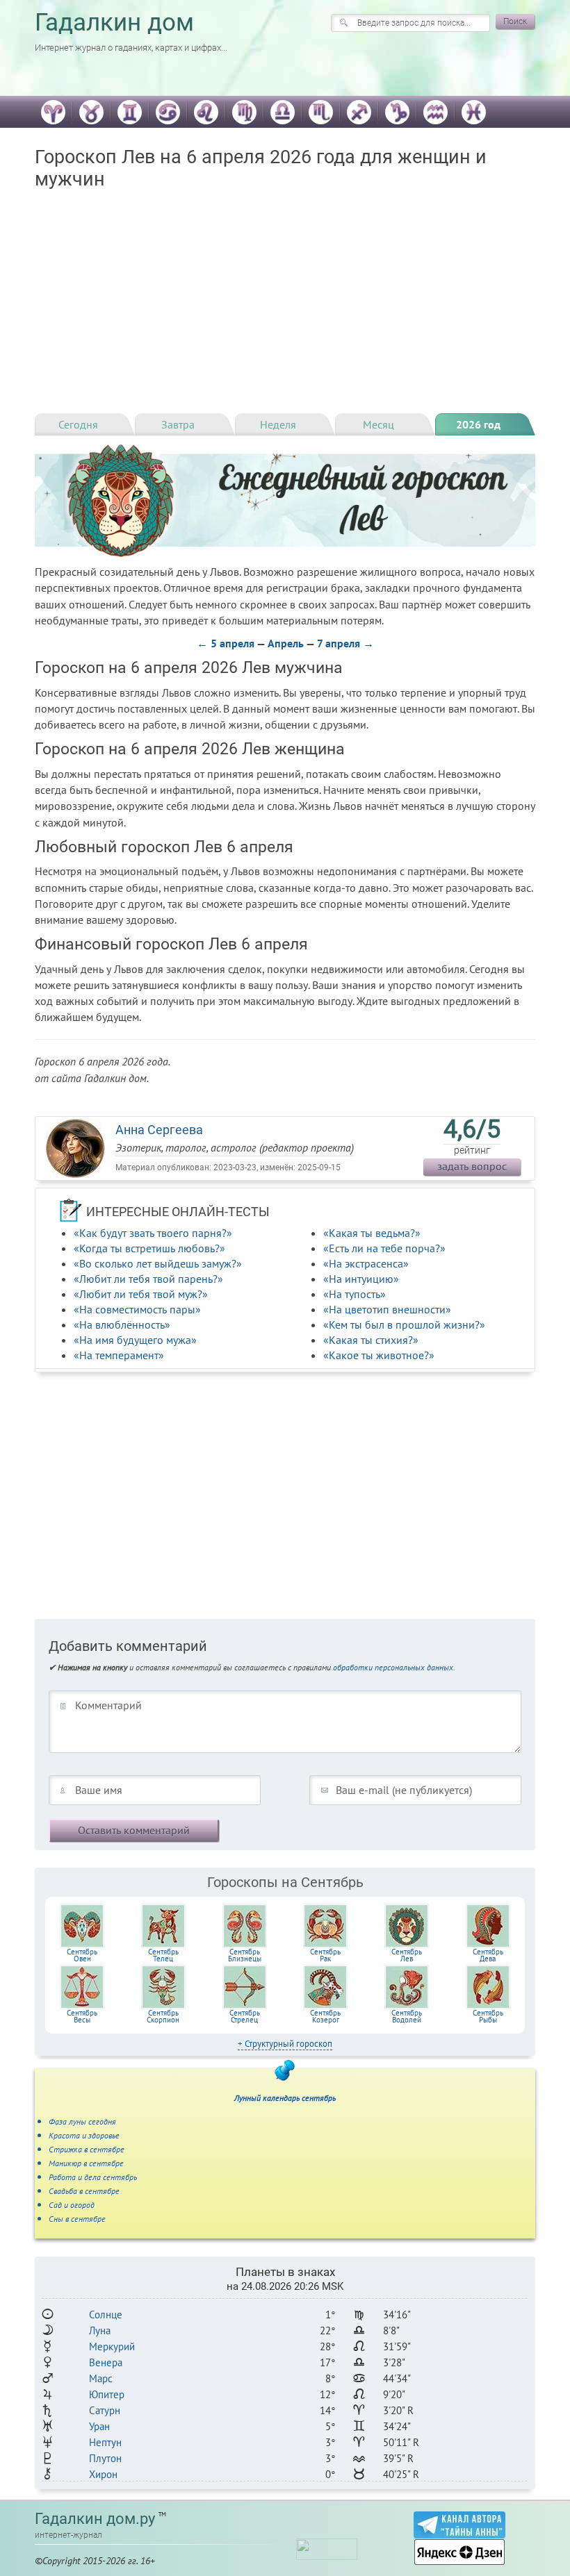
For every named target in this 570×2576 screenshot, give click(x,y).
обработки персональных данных (393, 1667)
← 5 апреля (226, 643)
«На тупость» (355, 1294)
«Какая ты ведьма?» (372, 1233)
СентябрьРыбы (488, 2016)
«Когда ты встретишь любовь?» (149, 1248)
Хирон (103, 2474)
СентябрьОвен (82, 1955)
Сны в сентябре (77, 2219)
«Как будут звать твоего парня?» (153, 1233)
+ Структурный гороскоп (285, 2044)
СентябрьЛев (407, 1955)
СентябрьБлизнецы (245, 1955)
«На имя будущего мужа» (135, 1340)
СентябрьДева (488, 1955)
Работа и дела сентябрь (93, 2177)
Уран (99, 2426)
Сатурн (105, 2410)
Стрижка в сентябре (87, 2149)
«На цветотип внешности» (387, 1309)
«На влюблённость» (122, 1324)
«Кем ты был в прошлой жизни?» (404, 1324)
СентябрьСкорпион (163, 2016)
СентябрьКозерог (325, 2016)
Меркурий (112, 2346)
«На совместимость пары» (137, 1309)
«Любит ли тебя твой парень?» (148, 1279)
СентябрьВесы (82, 2016)
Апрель (286, 643)
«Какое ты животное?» (379, 1355)
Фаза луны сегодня (82, 2121)
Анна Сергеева (159, 1130)
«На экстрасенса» (366, 1263)
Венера (106, 2362)
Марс (101, 2378)
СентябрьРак (325, 1955)
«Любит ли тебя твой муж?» (141, 1294)
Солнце (106, 2315)
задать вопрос (472, 1166)
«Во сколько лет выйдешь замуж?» (158, 1263)
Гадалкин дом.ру (95, 2519)
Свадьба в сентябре (84, 2191)
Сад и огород (72, 2205)
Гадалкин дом (114, 23)
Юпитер (107, 2394)
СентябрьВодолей (407, 2016)
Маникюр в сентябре (86, 2163)
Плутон (105, 2458)
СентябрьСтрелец (245, 2016)
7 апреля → (345, 643)
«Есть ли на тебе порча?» (384, 1248)
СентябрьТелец (163, 1955)
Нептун (105, 2442)
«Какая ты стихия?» (371, 1340)
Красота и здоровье (84, 2135)
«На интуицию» (361, 1279)
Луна (100, 2330)
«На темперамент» (119, 1355)
